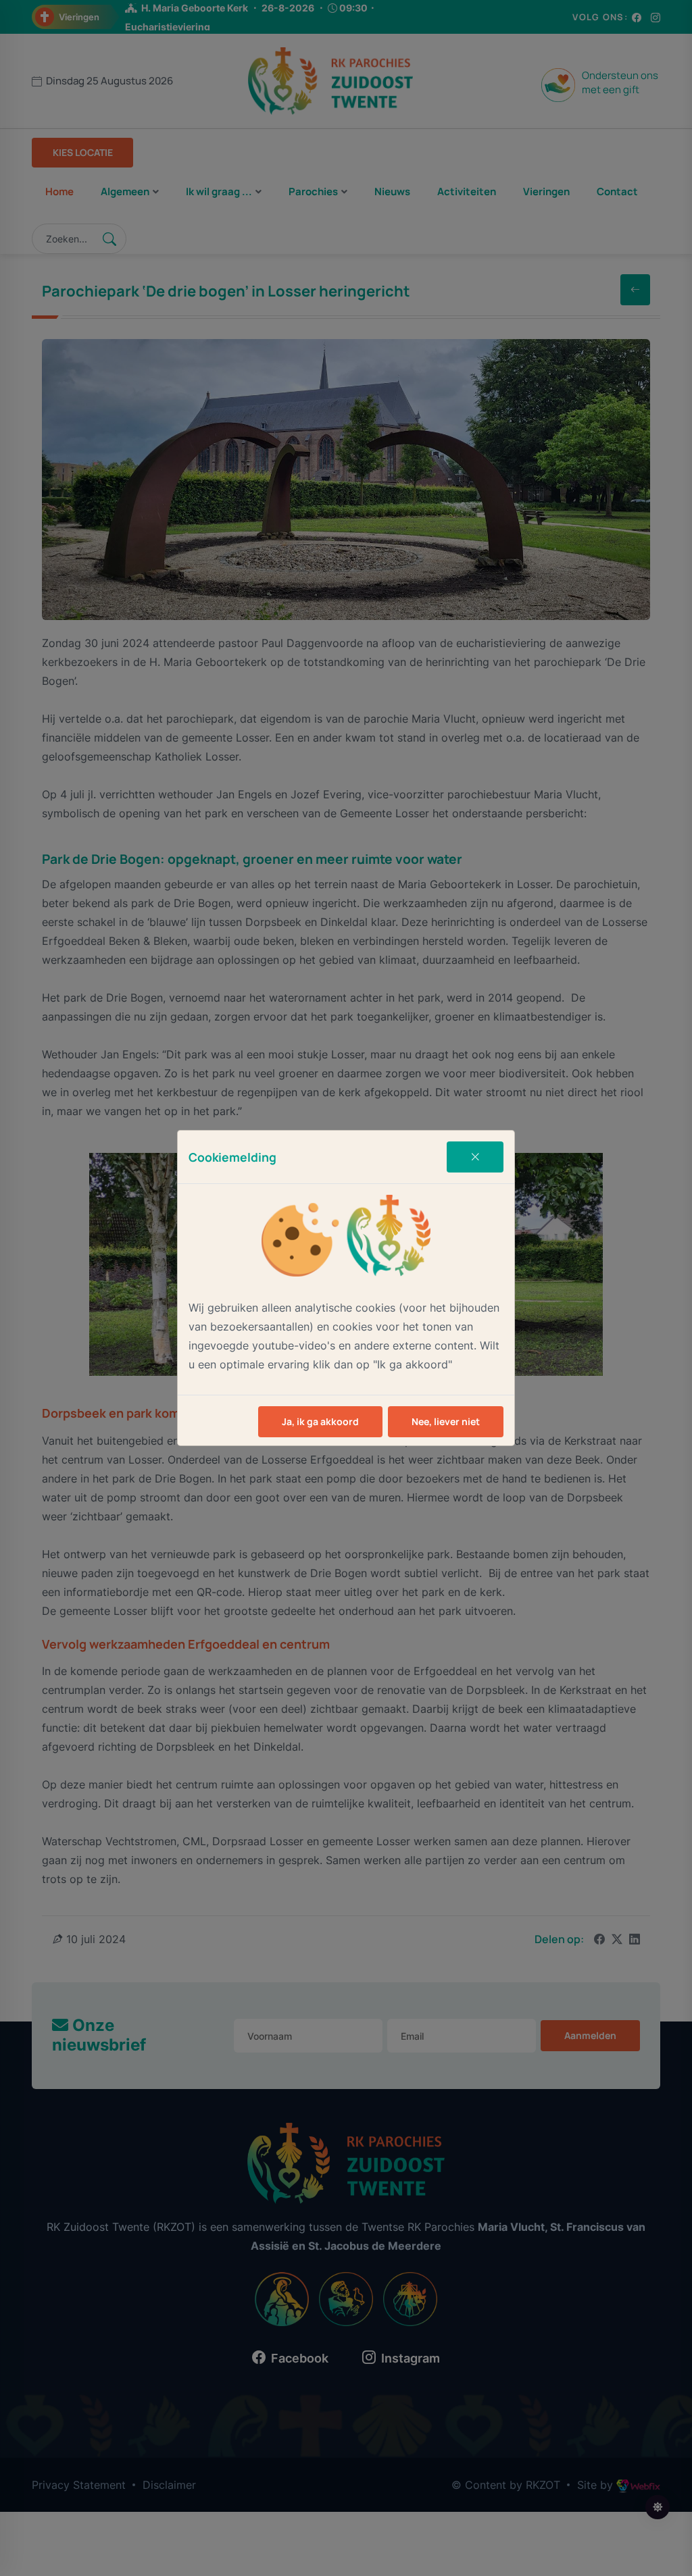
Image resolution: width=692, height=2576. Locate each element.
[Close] (475, 1157)
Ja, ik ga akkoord (320, 1421)
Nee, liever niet (446, 1421)
